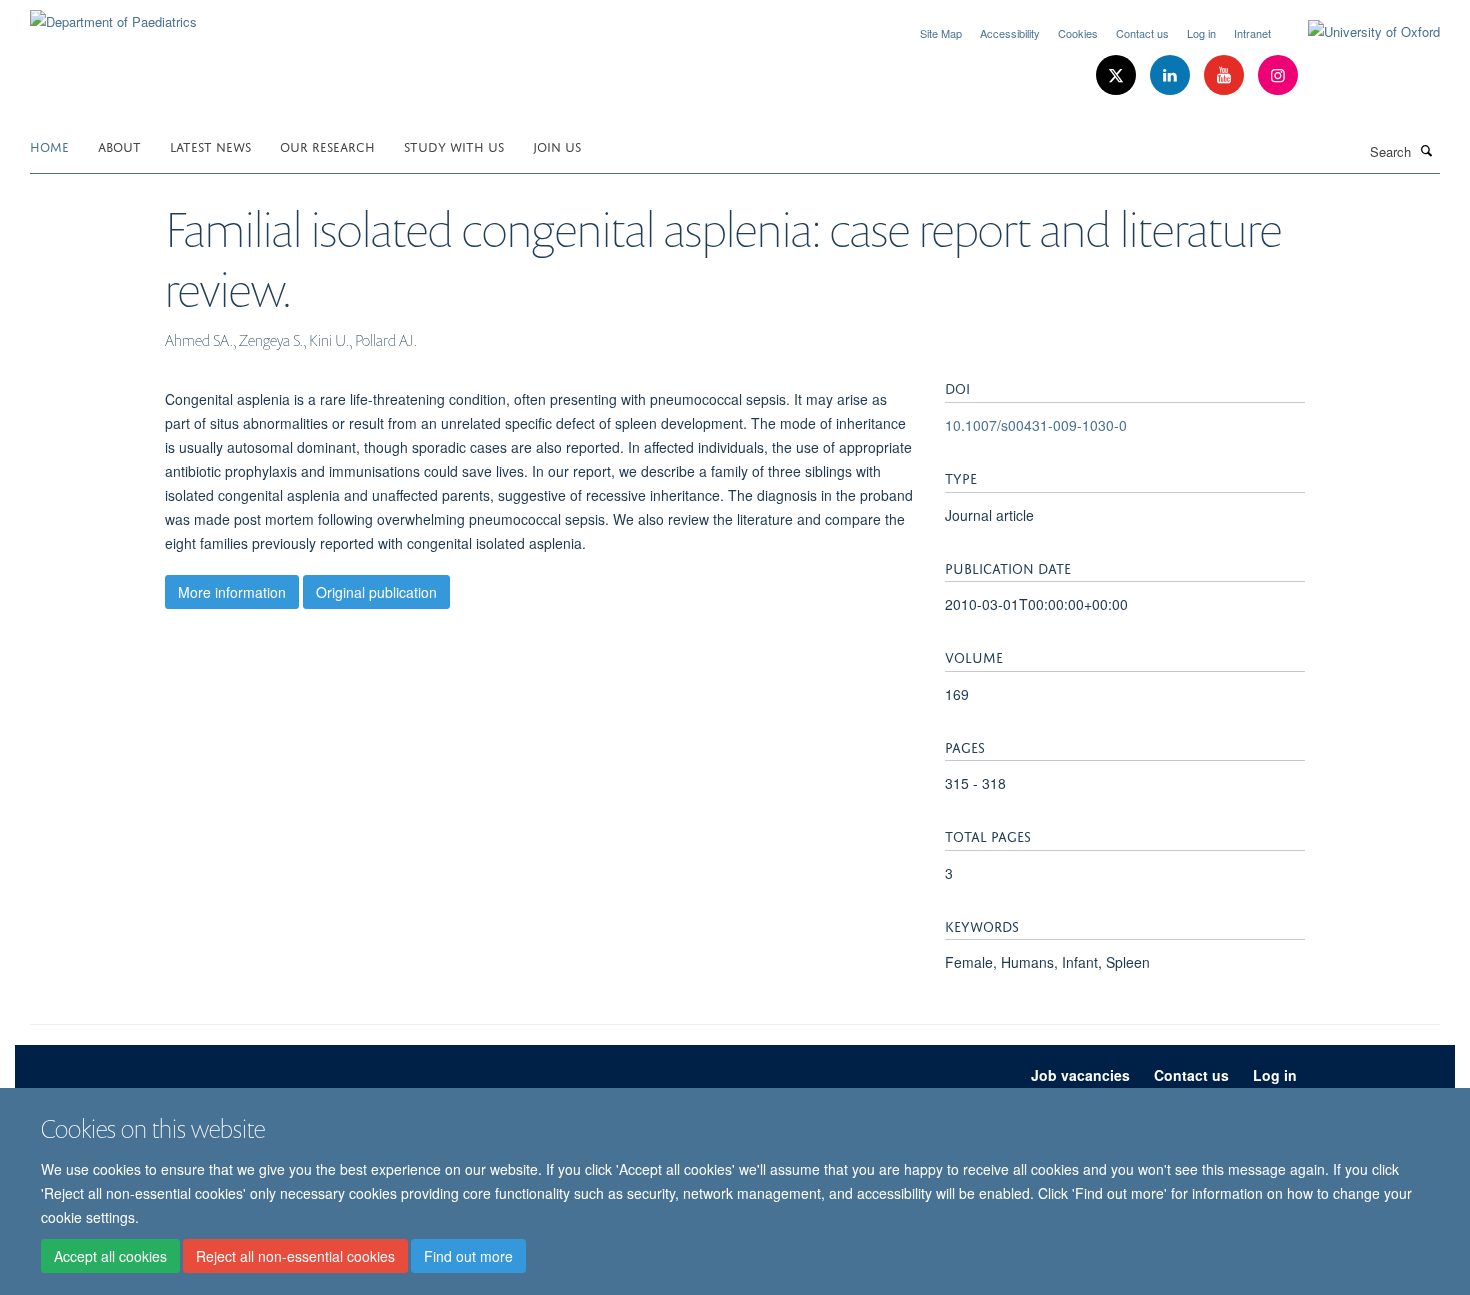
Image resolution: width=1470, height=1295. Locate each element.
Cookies (1078, 33)
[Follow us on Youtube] (1226, 75)
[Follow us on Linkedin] (1172, 75)
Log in (1201, 33)
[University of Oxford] (1359, 32)
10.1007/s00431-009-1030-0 (1036, 425)
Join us (557, 145)
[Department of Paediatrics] (113, 14)
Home (49, 145)
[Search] (1427, 150)
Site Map (941, 33)
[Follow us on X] (1118, 75)
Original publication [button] (376, 592)
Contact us (1142, 33)
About (119, 145)
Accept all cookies (110, 1256)
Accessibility (1010, 33)
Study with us (454, 145)
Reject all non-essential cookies (295, 1256)
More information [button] (232, 592)
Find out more (468, 1256)
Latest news (210, 145)
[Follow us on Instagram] (1278, 75)
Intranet (1252, 33)
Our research (327, 145)
